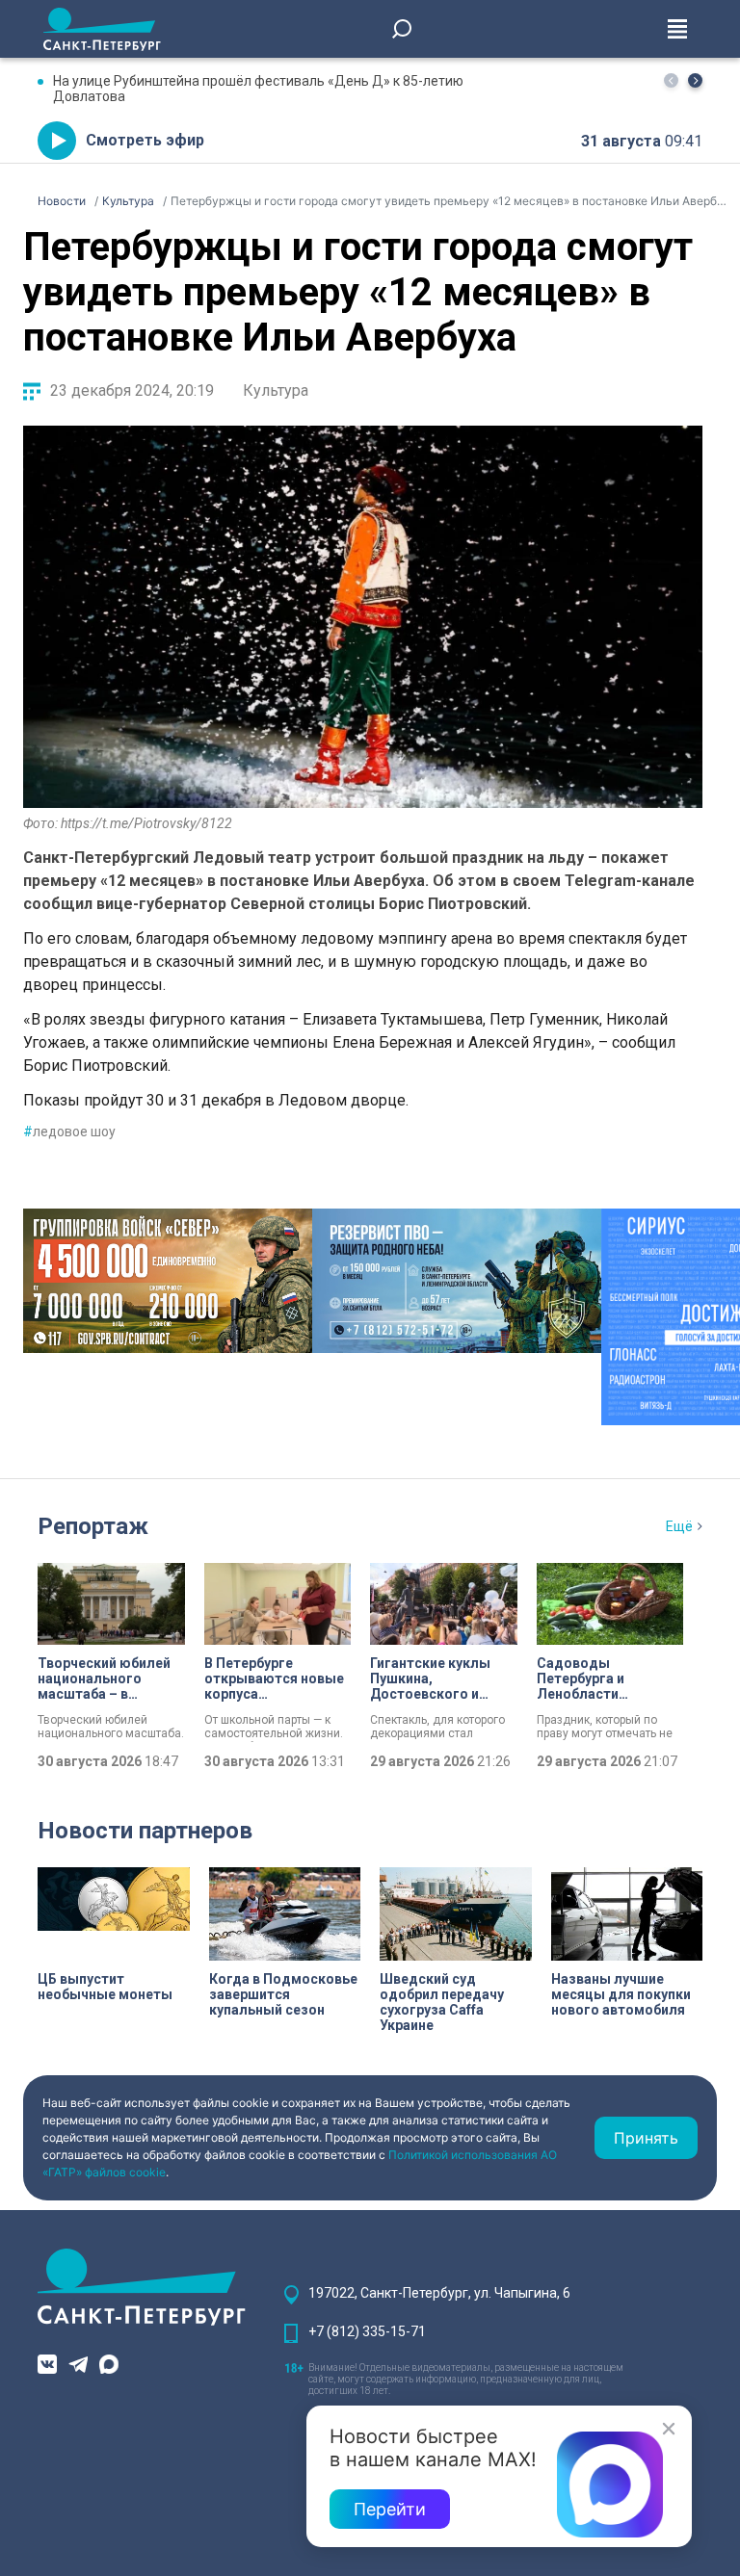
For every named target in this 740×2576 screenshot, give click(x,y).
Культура (276, 390)
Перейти (390, 2509)
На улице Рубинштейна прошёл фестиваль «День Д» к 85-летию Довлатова (258, 89)
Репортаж (93, 1526)
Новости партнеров (145, 1831)
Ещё (679, 1526)
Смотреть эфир (145, 140)
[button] (695, 80)
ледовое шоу (69, 1132)
